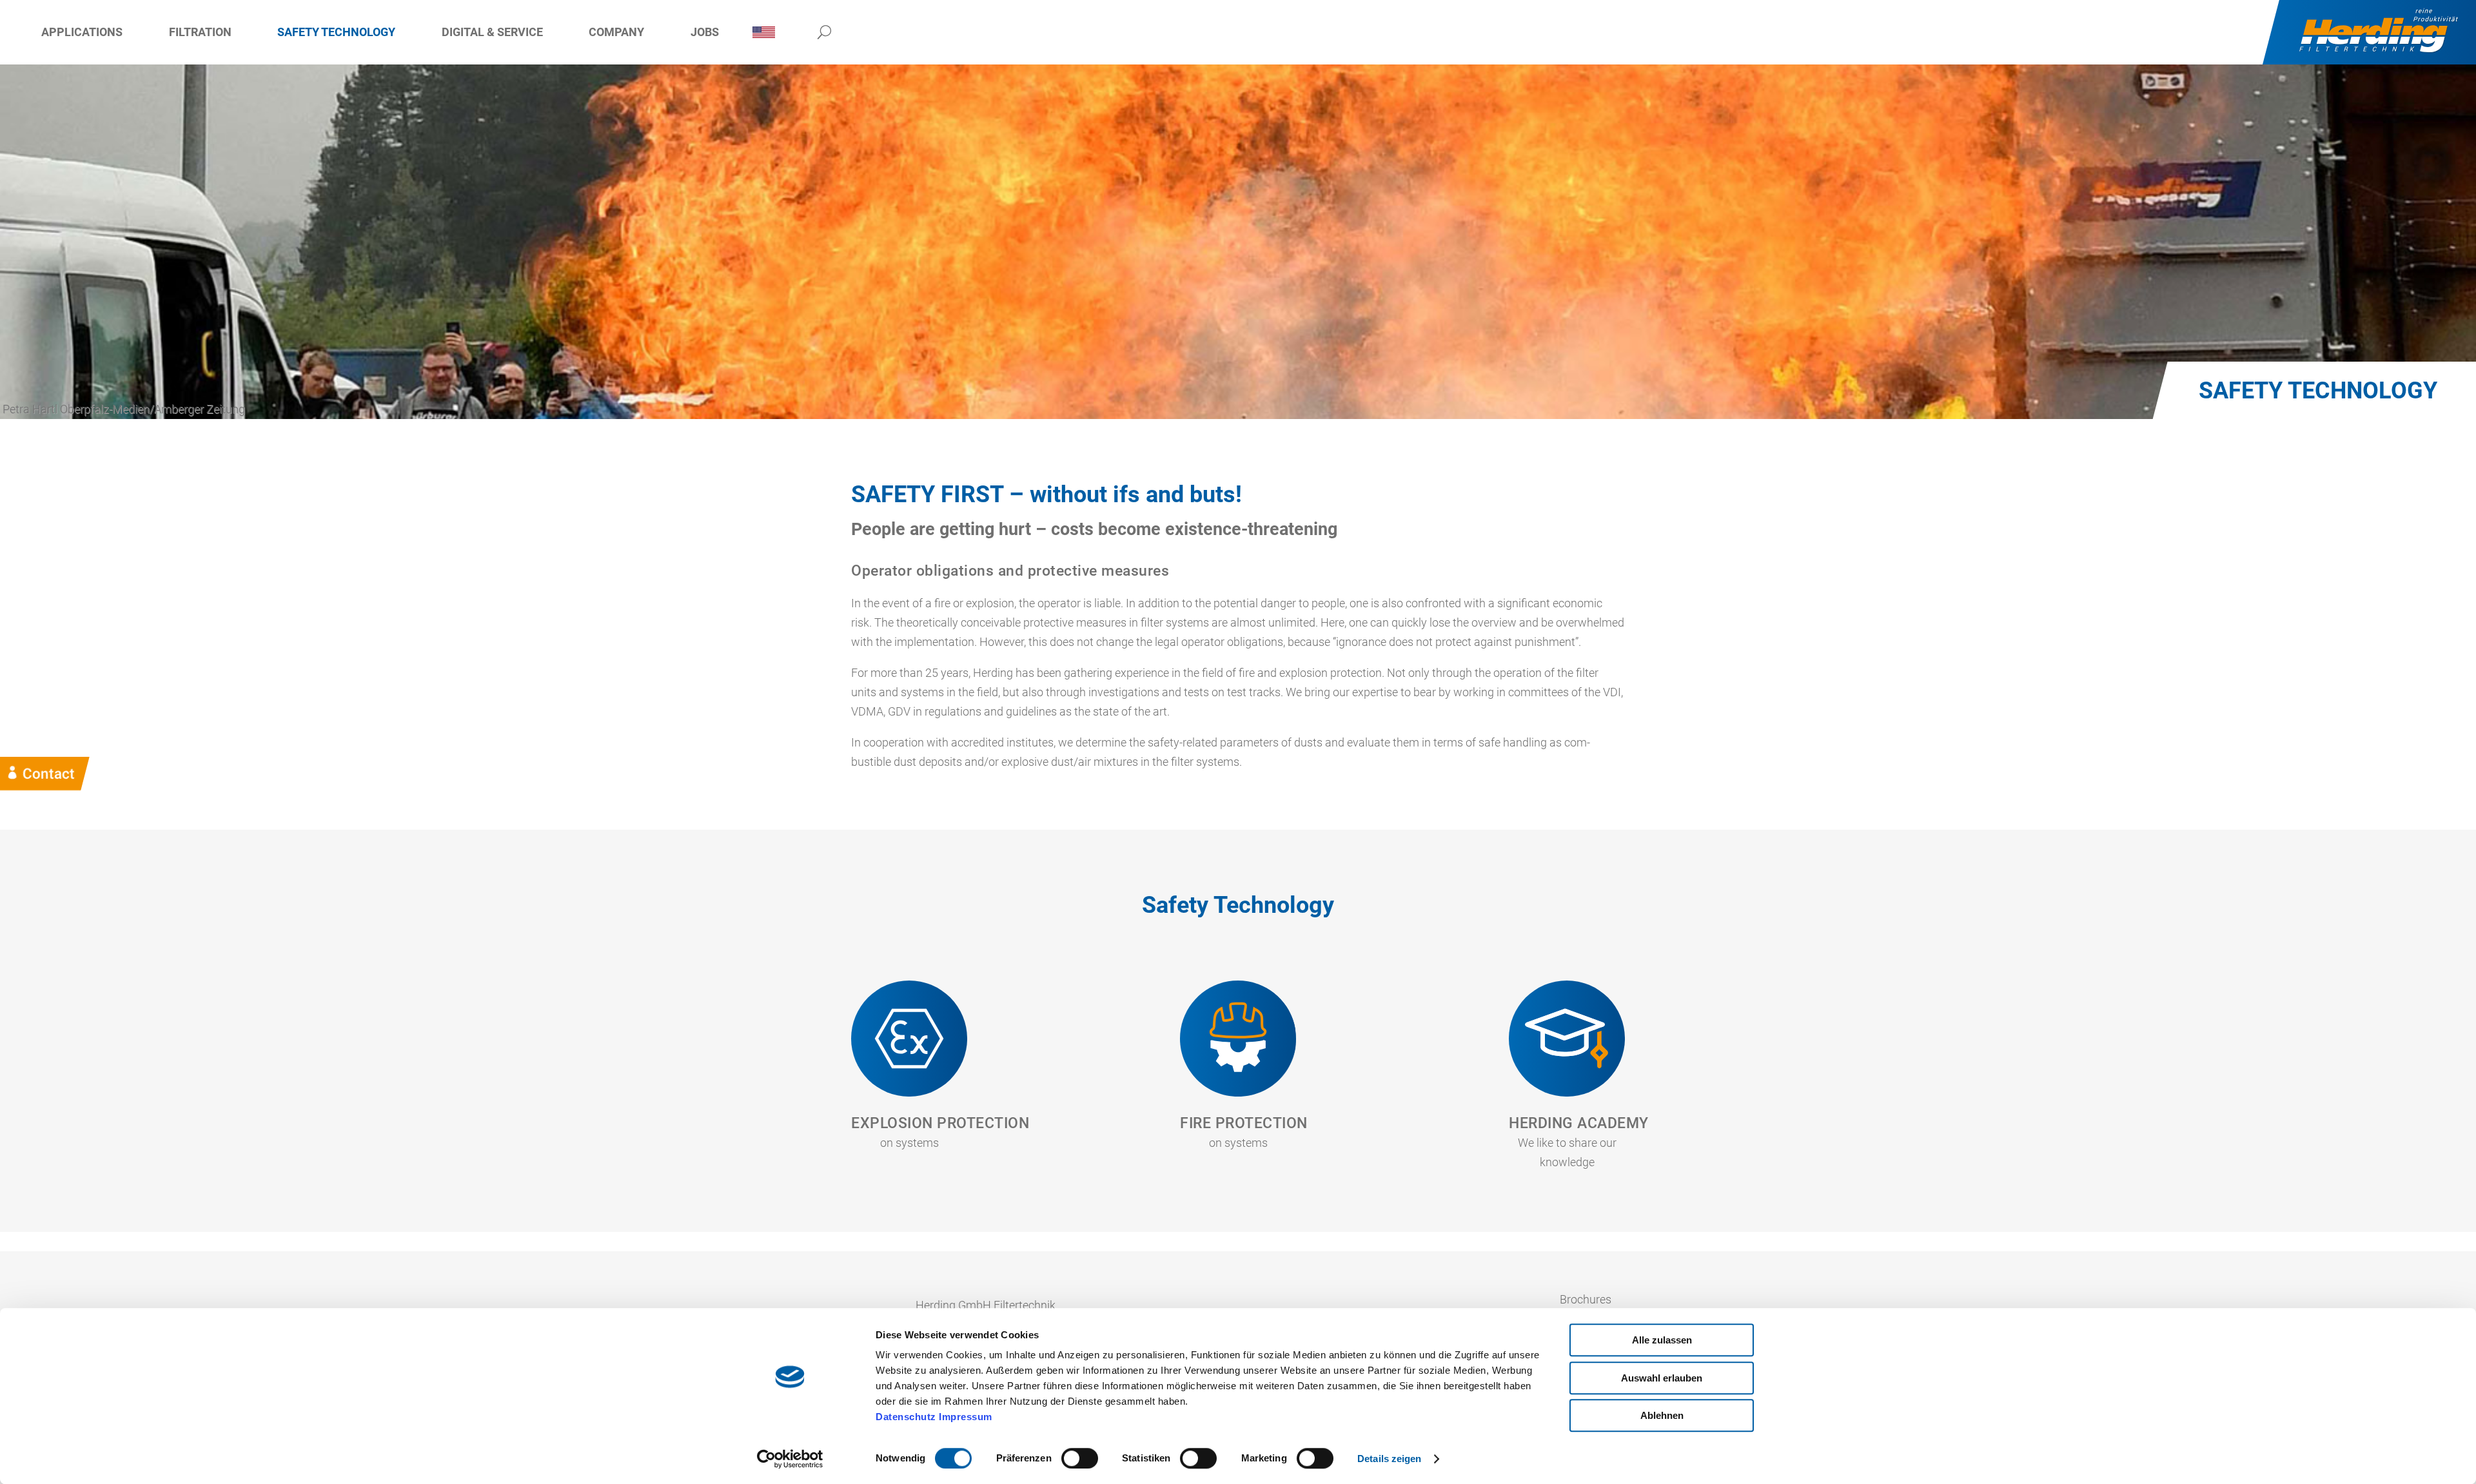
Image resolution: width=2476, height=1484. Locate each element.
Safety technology (336, 32)
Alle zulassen (1662, 1340)
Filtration (200, 32)
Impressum (966, 1417)
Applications (82, 32)
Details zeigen (1389, 1459)
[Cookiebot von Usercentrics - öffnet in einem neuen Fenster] (790, 1459)
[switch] (1080, 1458)
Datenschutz (906, 1417)
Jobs (705, 32)
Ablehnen (1662, 1415)
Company (616, 32)
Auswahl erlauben (1662, 1378)
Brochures (1586, 1299)
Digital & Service (492, 32)
